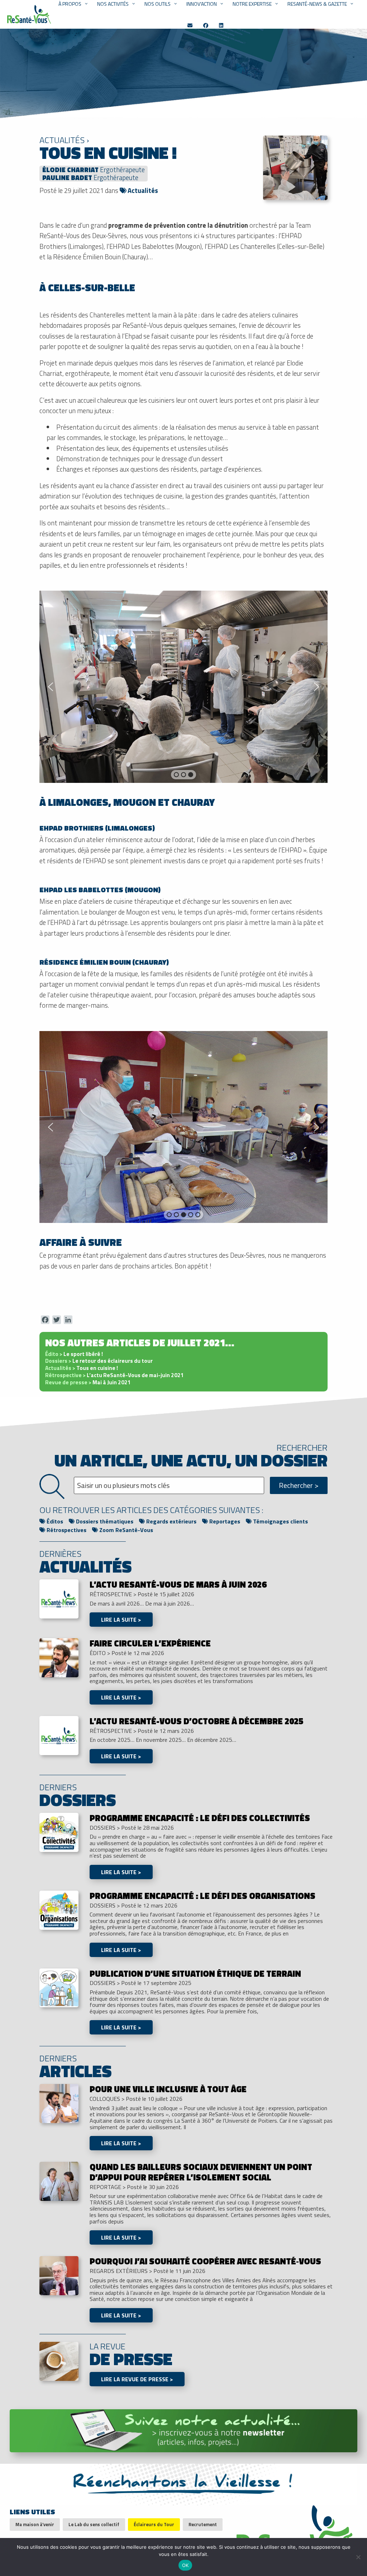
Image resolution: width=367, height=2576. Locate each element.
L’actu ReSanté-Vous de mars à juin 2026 (178, 1584)
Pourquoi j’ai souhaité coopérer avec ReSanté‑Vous (205, 2261)
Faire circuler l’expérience (150, 1643)
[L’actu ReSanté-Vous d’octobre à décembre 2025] (59, 1735)
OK (185, 2565)
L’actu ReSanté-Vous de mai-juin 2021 (115, 1375)
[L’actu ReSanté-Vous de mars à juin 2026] (59, 1598)
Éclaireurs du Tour (154, 2524)
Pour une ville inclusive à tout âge (168, 2089)
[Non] (358, 2557)
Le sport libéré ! (74, 1354)
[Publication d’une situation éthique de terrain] (59, 1987)
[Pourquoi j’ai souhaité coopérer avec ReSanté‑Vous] (59, 2275)
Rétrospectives (66, 1530)
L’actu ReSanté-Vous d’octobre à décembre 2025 (196, 1721)
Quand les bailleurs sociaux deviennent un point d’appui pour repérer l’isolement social (201, 2172)
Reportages (224, 1521)
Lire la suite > (121, 1620)
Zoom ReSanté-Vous (125, 1530)
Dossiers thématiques (104, 1521)
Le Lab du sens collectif (94, 2524)
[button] (51, 687)
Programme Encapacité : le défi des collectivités (200, 1818)
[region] (183, 687)
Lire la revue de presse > (137, 2379)
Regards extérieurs (171, 1521)
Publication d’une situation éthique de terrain (195, 1974)
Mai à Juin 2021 (88, 1382)
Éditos (54, 1521)
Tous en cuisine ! (82, 1368)
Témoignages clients (280, 1521)
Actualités (142, 190)
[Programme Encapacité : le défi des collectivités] (59, 1831)
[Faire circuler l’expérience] (59, 1657)
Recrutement (203, 2524)
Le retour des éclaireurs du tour (99, 1361)
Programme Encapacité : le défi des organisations (202, 1896)
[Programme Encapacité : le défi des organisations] (59, 1909)
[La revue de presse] (59, 2360)
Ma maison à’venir (35, 2524)
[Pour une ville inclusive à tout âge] (59, 2103)
